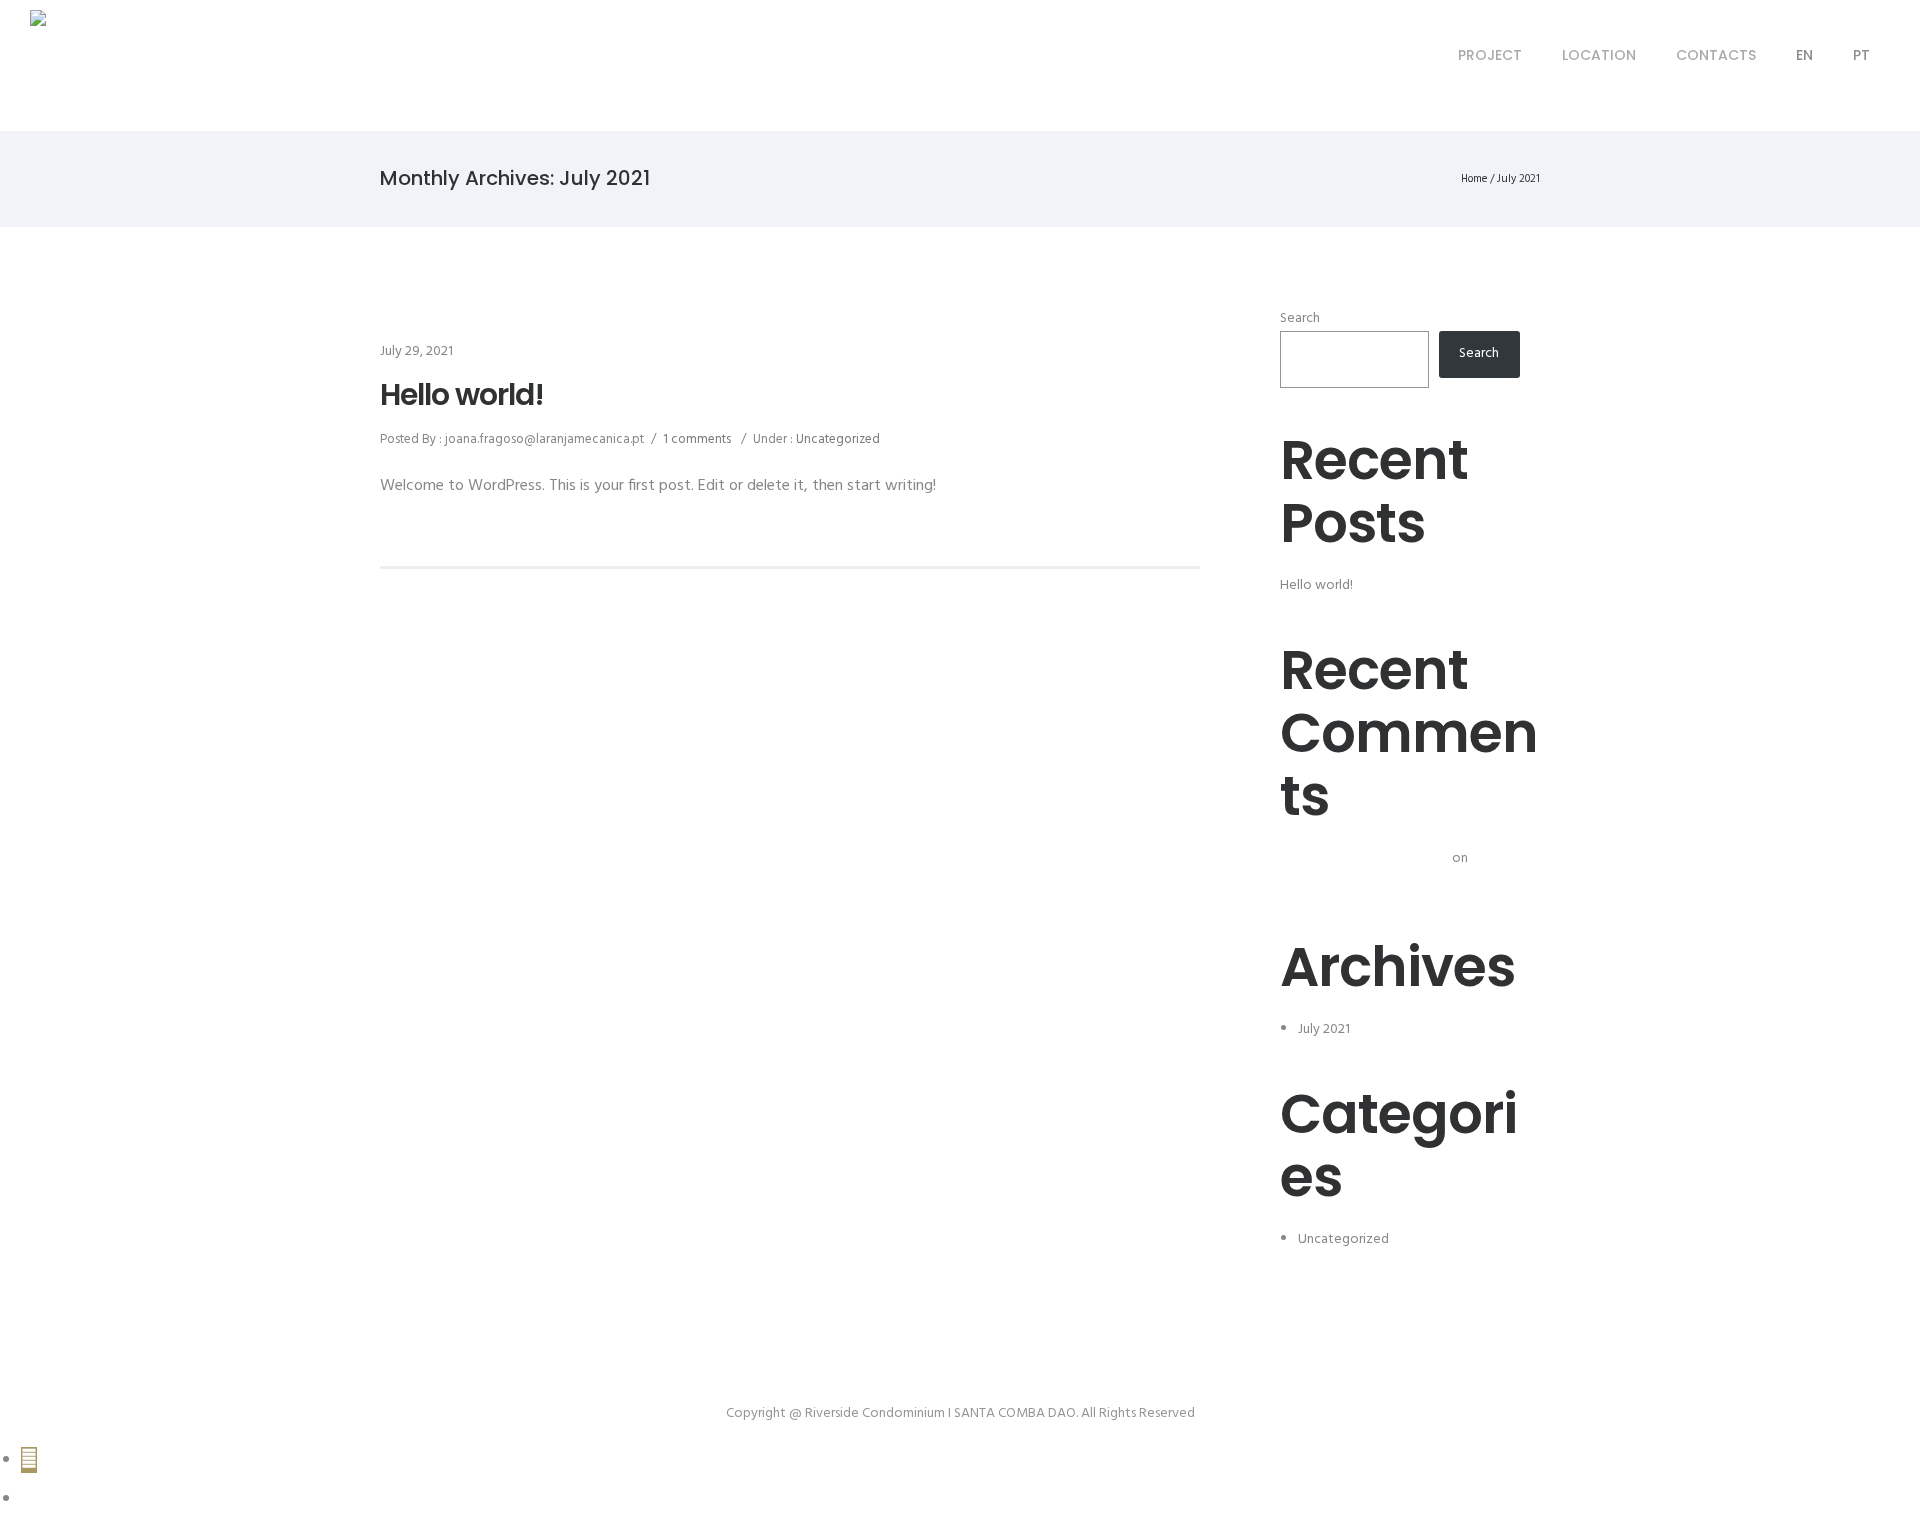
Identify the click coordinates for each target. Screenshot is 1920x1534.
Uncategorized (836, 439)
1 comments (697, 439)
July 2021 (1324, 1029)
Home (1474, 179)
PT (1861, 55)
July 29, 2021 (416, 351)
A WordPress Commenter (1373, 858)
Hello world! (462, 395)
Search (1300, 318)
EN (1804, 55)
